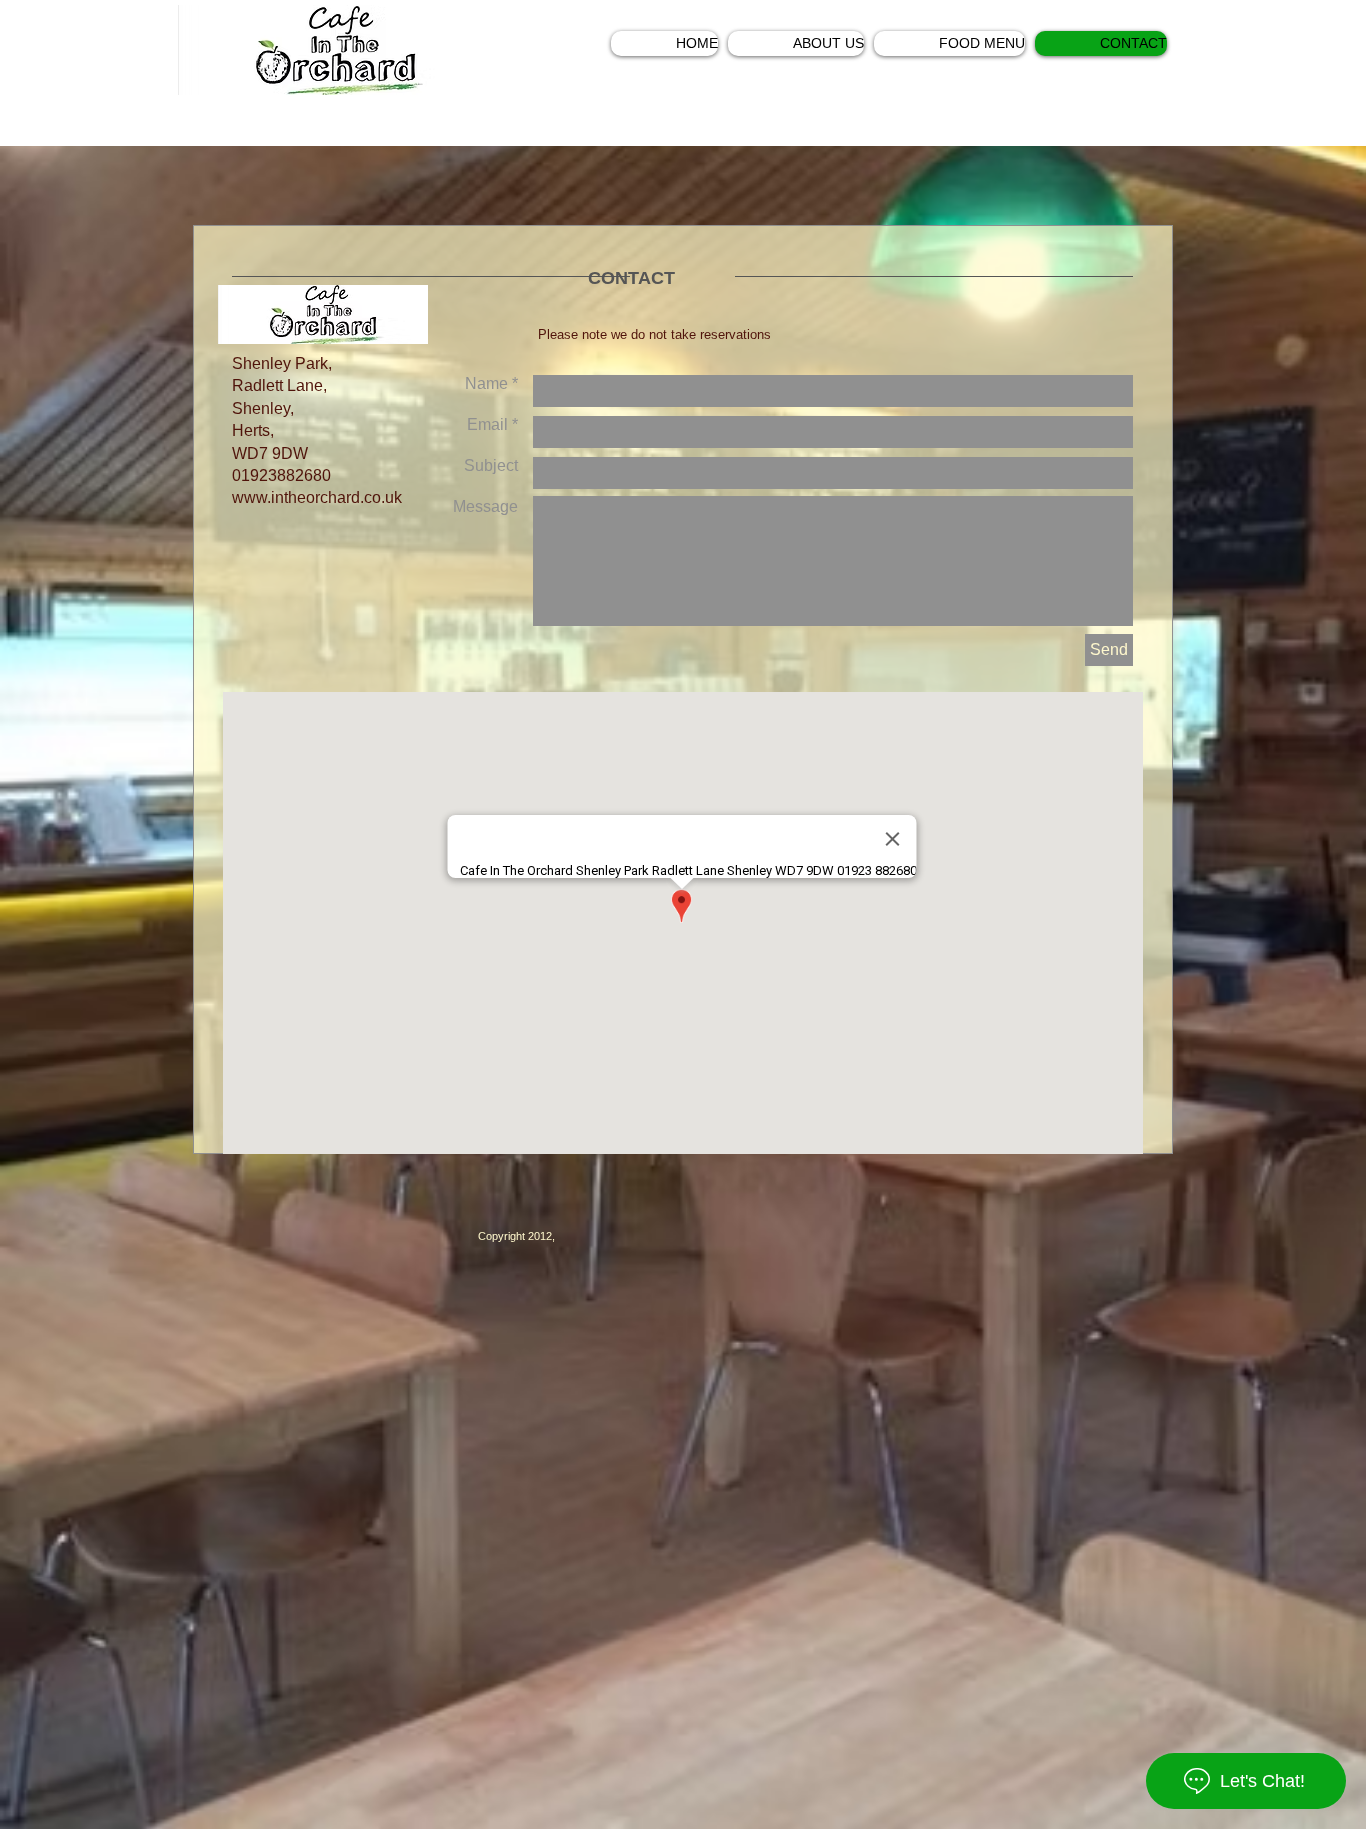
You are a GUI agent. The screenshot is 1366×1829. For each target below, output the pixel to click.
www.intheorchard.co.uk (317, 497)
